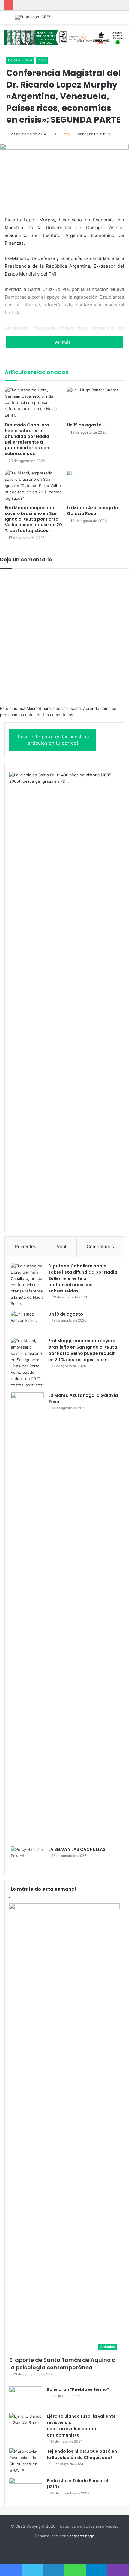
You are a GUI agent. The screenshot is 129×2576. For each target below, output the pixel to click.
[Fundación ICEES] (33, 17)
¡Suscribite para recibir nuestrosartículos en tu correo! (53, 740)
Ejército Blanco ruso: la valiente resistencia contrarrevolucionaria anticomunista (81, 2426)
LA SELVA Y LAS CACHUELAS (77, 1849)
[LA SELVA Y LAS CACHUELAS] (27, 1858)
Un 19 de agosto (84, 425)
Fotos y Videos (20, 60)
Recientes (26, 1246)
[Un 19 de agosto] (96, 403)
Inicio (42, 60)
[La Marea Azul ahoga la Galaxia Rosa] (96, 486)
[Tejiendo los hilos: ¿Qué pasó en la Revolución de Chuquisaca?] (26, 2461)
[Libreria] (64, 37)
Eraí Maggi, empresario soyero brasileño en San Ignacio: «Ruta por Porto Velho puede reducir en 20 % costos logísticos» (33, 519)
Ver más (63, 342)
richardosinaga (81, 2536)
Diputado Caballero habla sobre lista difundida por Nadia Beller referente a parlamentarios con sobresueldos (27, 439)
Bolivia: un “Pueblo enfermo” (78, 2389)
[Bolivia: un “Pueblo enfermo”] (26, 2398)
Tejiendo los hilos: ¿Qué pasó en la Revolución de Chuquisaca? (82, 2454)
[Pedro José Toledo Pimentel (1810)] (26, 2489)
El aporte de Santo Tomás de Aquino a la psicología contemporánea (63, 2364)
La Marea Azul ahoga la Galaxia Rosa (93, 511)
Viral (61, 1246)
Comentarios (100, 1246)
